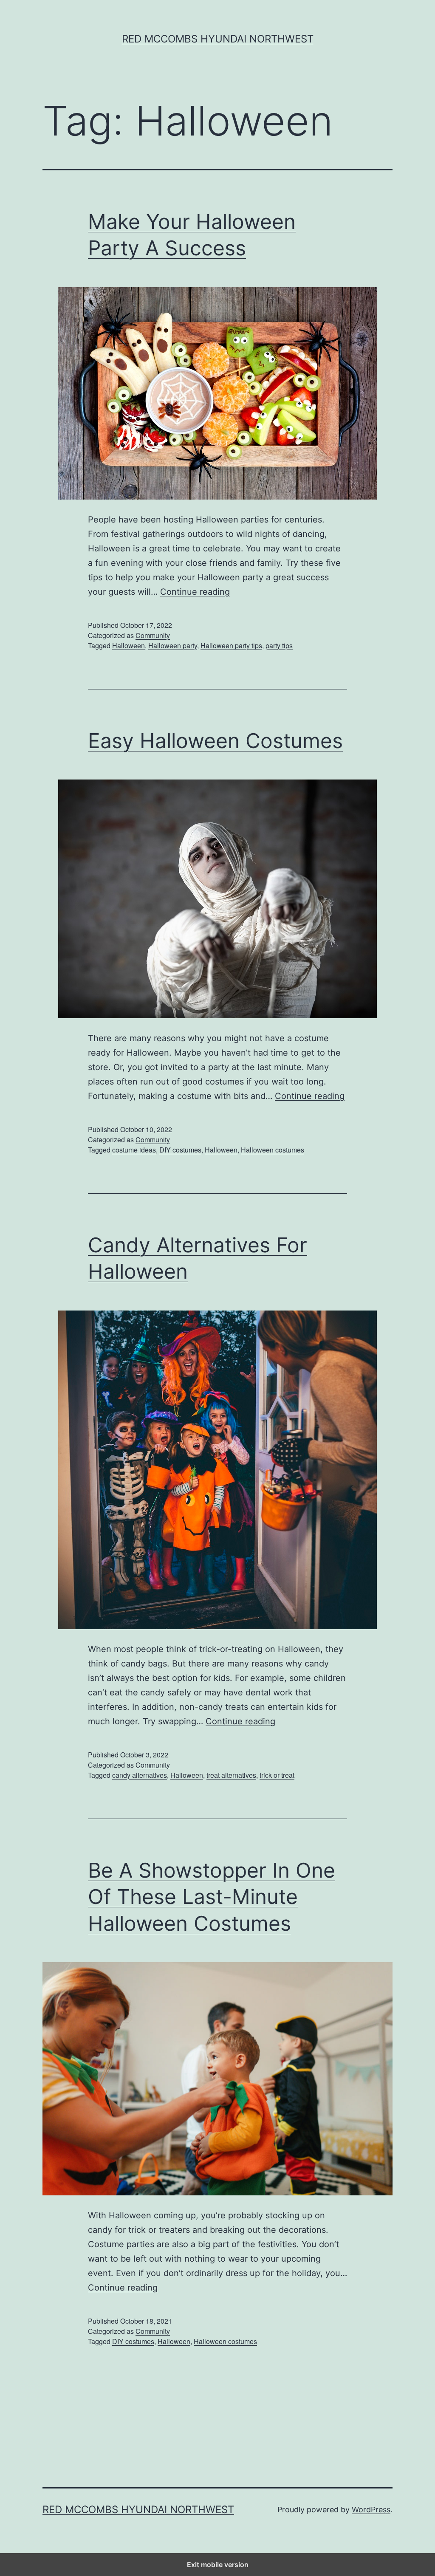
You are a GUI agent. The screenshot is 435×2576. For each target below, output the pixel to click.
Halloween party (173, 645)
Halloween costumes (273, 1150)
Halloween (129, 645)
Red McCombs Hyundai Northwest (218, 39)
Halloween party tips (231, 645)
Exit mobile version (218, 2565)
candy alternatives (140, 1775)
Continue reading (195, 592)
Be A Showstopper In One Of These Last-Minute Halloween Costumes (212, 1897)
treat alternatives (231, 1775)
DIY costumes (180, 1150)
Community (153, 635)
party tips (279, 645)
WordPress (371, 2510)
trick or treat (277, 1775)
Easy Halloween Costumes (215, 741)
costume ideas (134, 1150)
